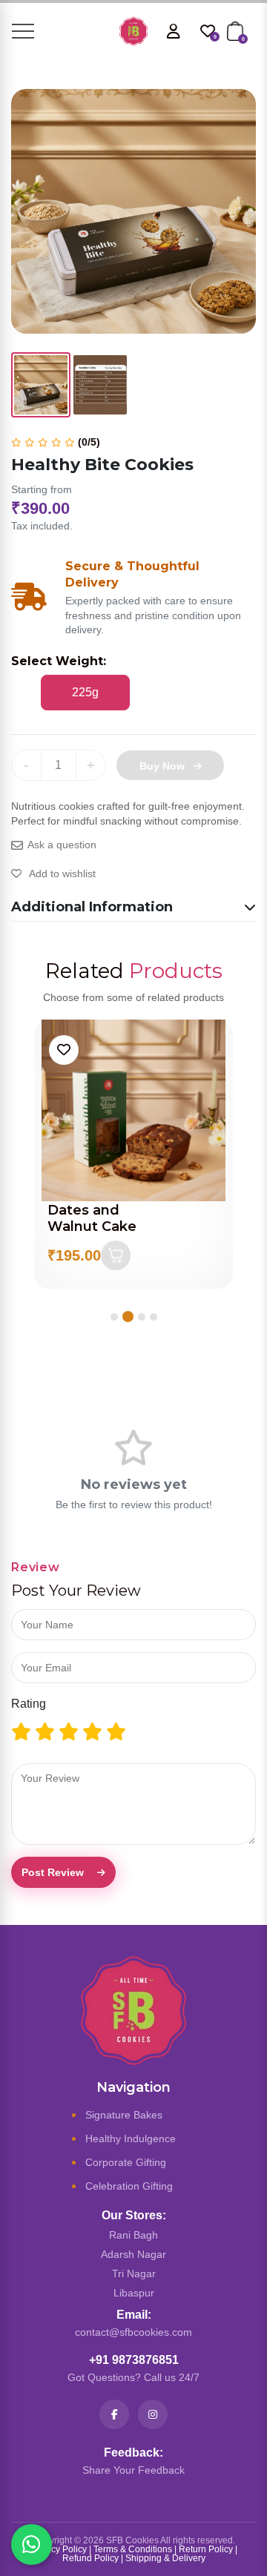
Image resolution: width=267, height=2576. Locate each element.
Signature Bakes (124, 2115)
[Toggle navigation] (23, 31)
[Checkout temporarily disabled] (116, 1239)
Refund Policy (90, 2558)
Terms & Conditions (133, 2549)
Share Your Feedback (133, 2470)
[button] (114, 1317)
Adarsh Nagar (133, 2254)
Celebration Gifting (129, 2186)
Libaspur (134, 2293)
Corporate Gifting (126, 2162)
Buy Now (162, 766)
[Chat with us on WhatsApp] (32, 2544)
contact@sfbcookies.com (133, 2332)
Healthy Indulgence (131, 2139)
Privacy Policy (59, 2549)
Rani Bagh (133, 2235)
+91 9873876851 (134, 2360)
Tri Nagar (134, 2273)
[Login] (174, 31)
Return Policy (206, 2549)
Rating (29, 1704)
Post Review (53, 1872)
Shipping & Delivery (165, 2558)
